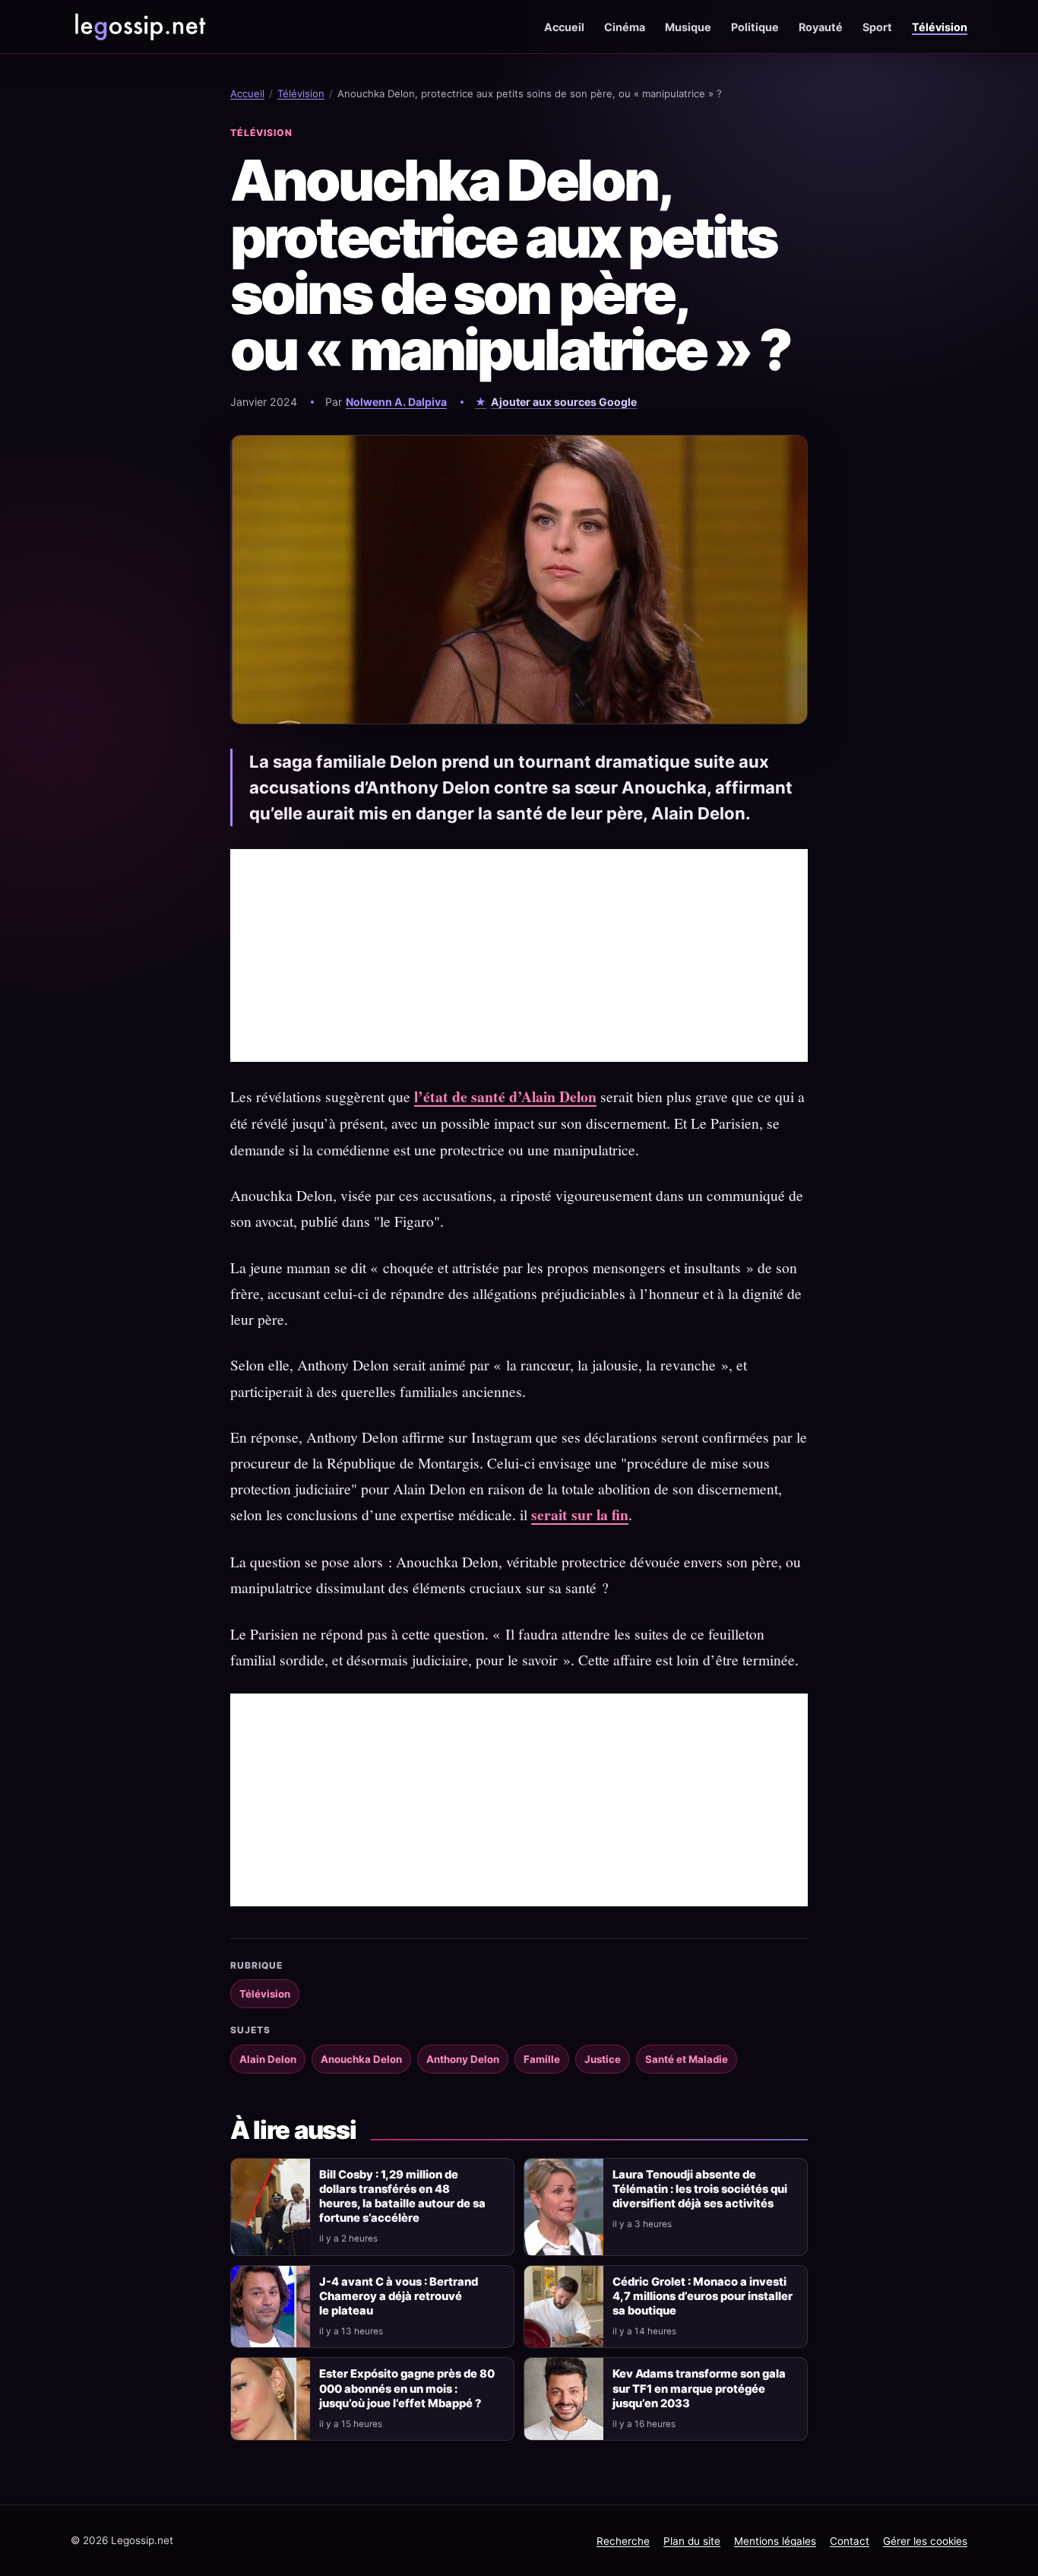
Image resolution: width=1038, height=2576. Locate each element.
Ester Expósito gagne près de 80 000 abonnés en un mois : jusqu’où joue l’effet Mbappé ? (407, 2388)
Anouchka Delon (361, 2059)
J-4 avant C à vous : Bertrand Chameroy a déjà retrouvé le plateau (399, 2296)
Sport (877, 27)
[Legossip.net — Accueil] (139, 27)
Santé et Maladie (687, 2059)
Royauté (821, 27)
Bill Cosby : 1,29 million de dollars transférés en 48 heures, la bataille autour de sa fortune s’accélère (402, 2196)
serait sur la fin (580, 1515)
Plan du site (692, 2541)
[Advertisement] (519, 955)
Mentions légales (775, 2541)
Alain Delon (268, 2059)
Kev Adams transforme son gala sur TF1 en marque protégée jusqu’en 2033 (699, 2388)
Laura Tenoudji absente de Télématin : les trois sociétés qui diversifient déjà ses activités (700, 2189)
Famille (542, 2059)
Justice (603, 2059)
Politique (755, 27)
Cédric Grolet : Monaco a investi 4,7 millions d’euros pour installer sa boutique (703, 2296)
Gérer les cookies (925, 2541)
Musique (688, 27)
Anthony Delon (463, 2059)
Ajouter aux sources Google (564, 402)
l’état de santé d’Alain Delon (505, 1096)
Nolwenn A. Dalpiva (396, 402)
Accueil (564, 27)
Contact (850, 2541)
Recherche (623, 2541)
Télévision (940, 27)
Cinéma (625, 27)
